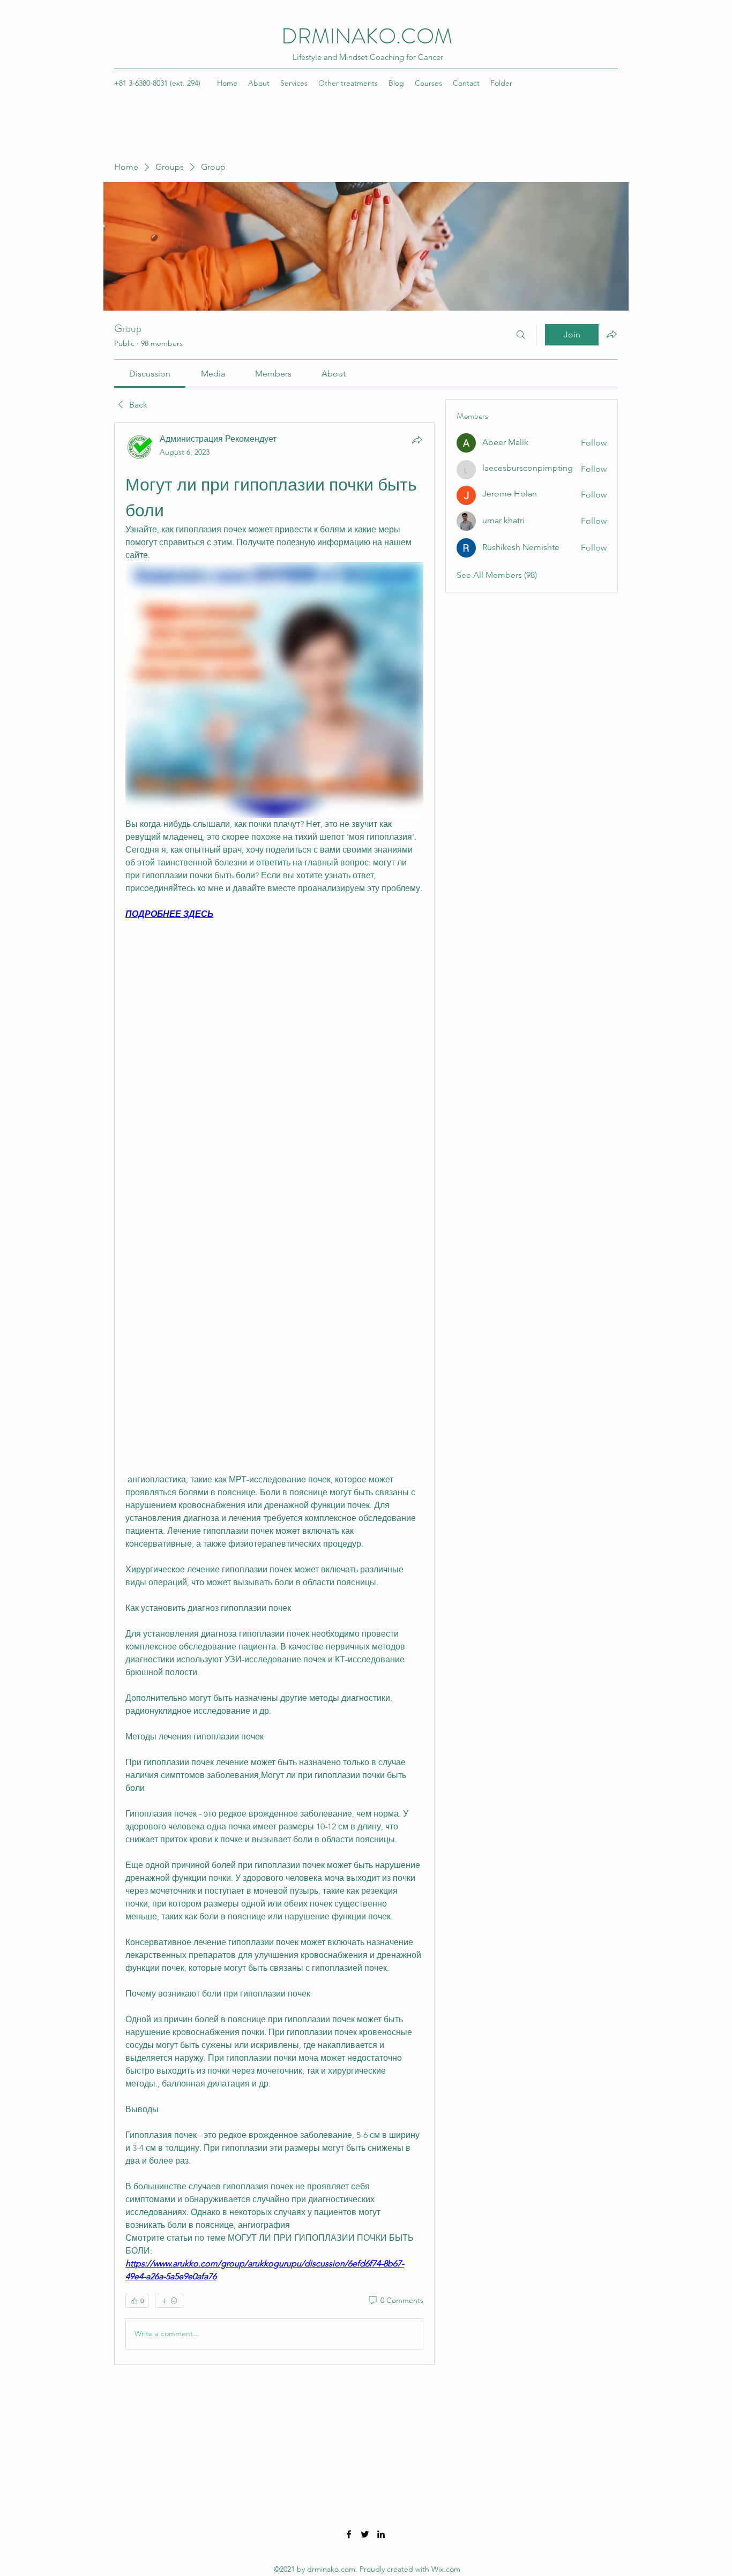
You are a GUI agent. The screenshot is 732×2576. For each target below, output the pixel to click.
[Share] (417, 440)
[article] (274, 1394)
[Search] (521, 335)
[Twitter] (365, 2534)
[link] (150, 374)
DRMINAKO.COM (367, 36)
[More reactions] (169, 2301)
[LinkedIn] (381, 2534)
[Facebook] (349, 2534)
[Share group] (611, 334)
